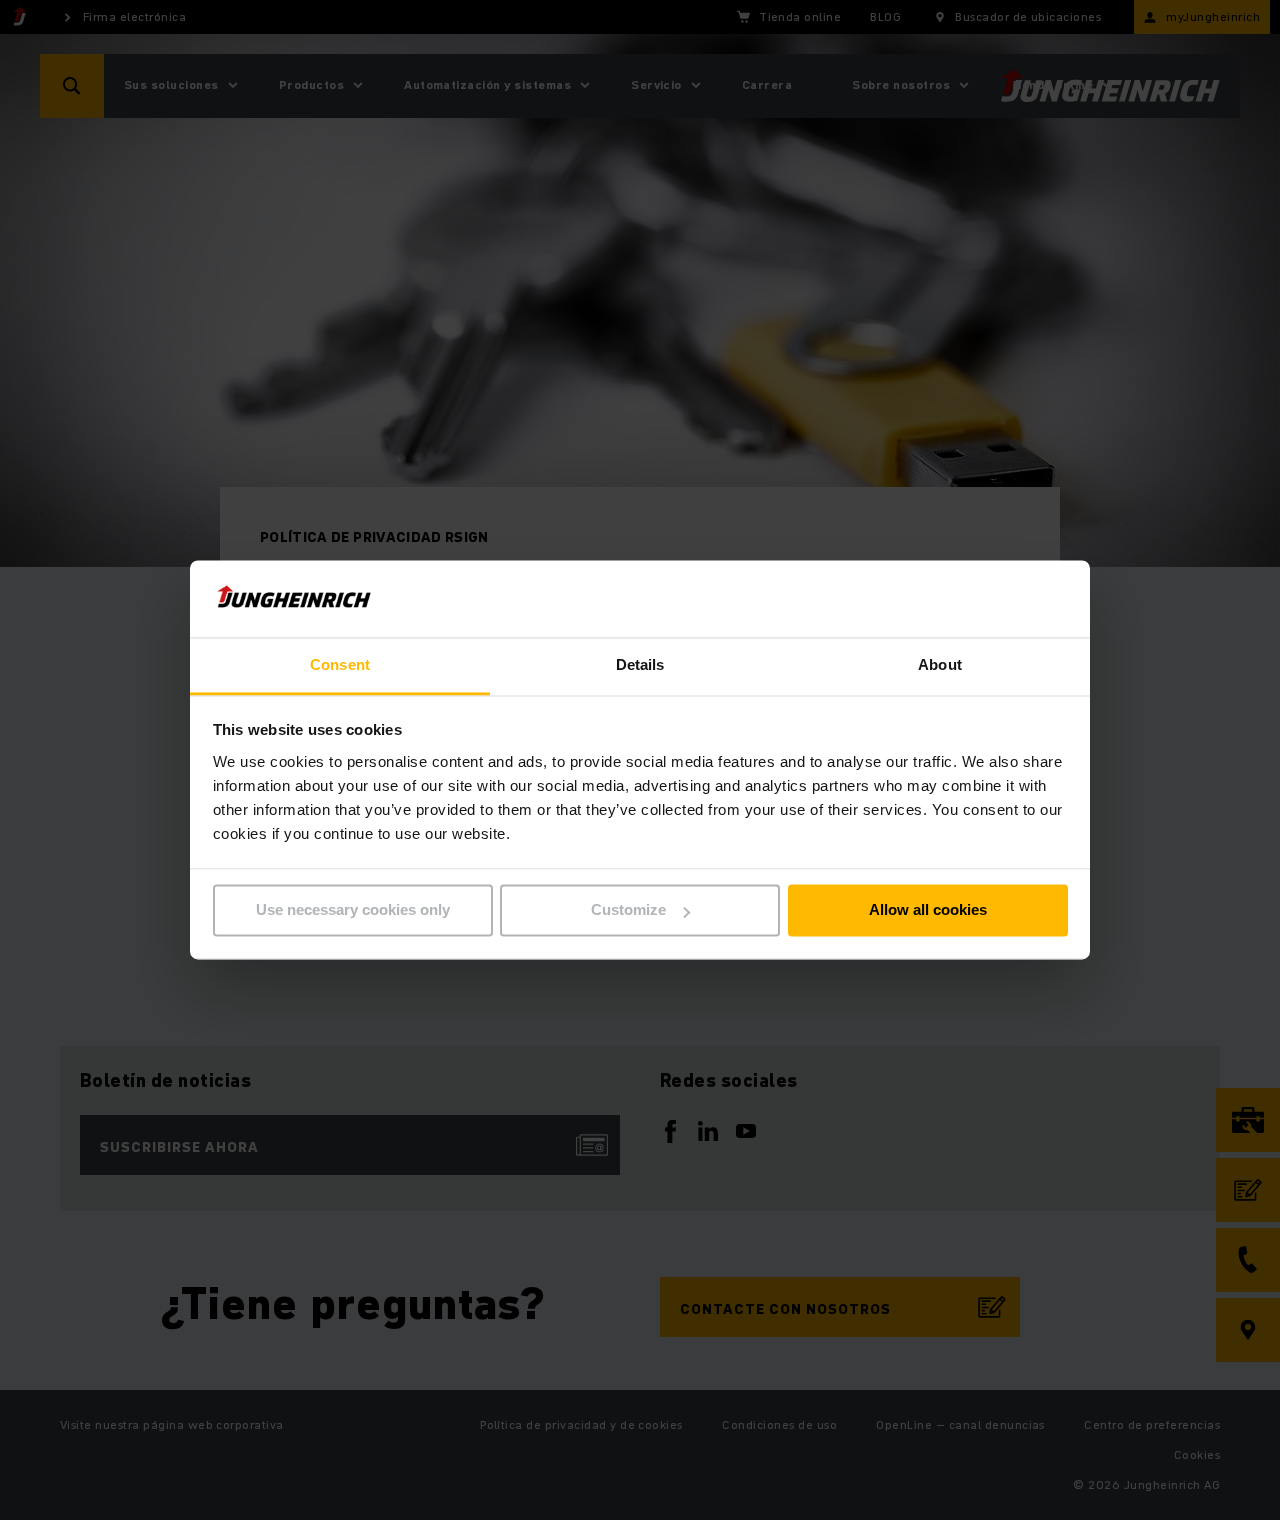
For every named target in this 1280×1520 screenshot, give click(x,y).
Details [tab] (640, 664)
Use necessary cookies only (353, 910)
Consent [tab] (340, 664)
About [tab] (940, 664)
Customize (628, 910)
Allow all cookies (928, 910)
